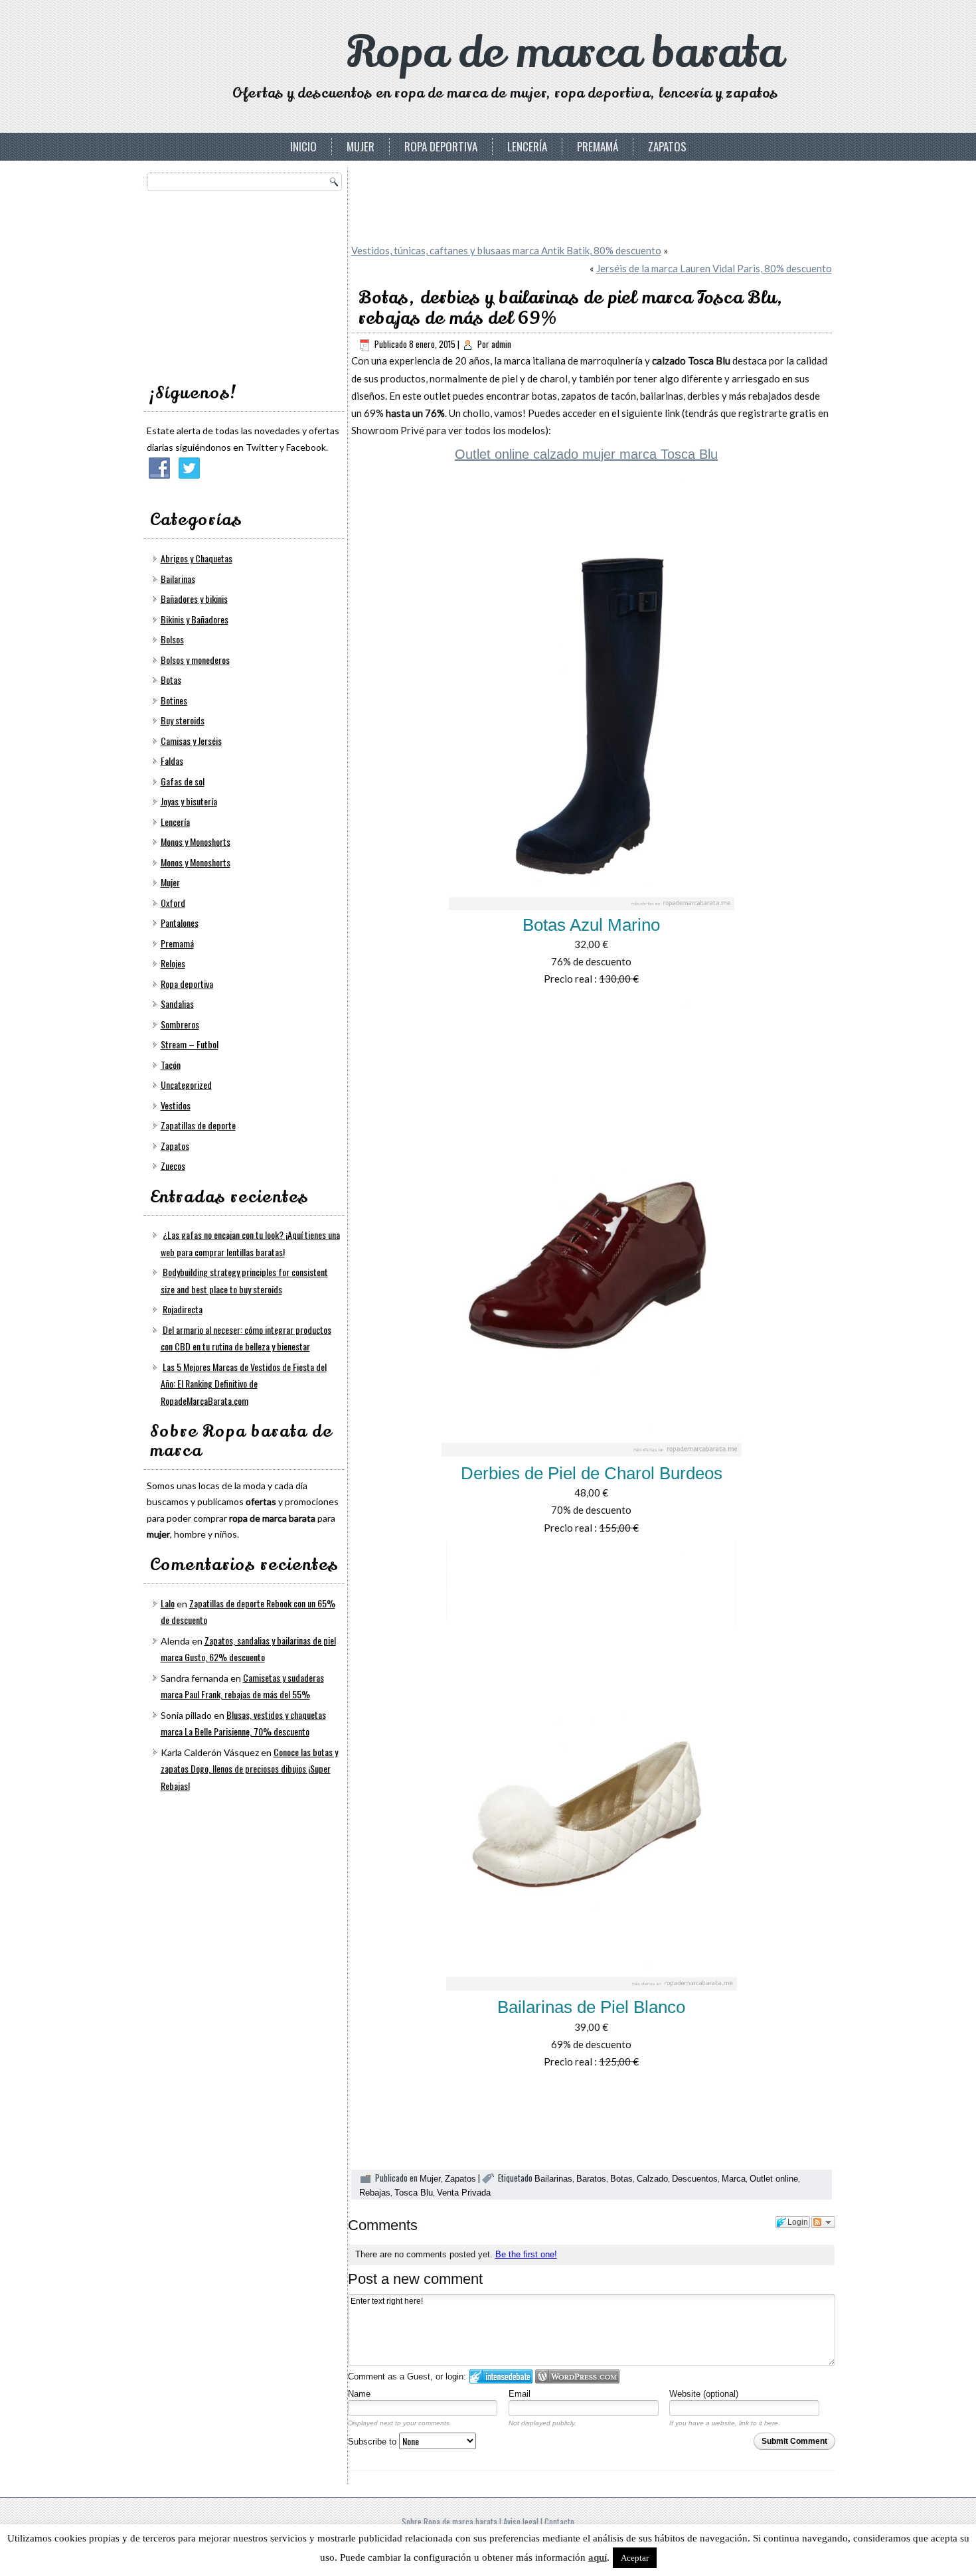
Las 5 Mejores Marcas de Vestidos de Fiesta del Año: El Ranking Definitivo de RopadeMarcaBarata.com (244, 1384)
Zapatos (667, 146)
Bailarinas (178, 579)
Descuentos (695, 2179)
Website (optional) (704, 2394)
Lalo (168, 1603)
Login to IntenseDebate (501, 2376)
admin (501, 344)
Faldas (172, 761)
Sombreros (180, 1024)
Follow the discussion (823, 2222)
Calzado (652, 2179)
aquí (598, 2557)
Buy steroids (183, 720)
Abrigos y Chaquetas (197, 558)
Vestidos (176, 1105)
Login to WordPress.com (577, 2376)
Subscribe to (373, 2442)
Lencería (527, 146)
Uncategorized (186, 1085)
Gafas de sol (183, 781)
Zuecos (173, 1166)
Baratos (591, 2179)
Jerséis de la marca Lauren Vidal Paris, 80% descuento (714, 268)
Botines (174, 700)
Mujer (361, 146)
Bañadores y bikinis (194, 599)
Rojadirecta (183, 1309)
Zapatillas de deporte (198, 1125)
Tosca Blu (414, 2193)
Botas (171, 680)
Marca (734, 2179)
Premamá (598, 146)
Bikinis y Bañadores (195, 619)
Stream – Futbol (190, 1044)
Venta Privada (464, 2193)
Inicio (303, 146)
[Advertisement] (246, 283)
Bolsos (172, 639)
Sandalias (177, 1004)
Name (359, 2394)
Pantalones (180, 923)
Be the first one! (526, 2254)
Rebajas (375, 2193)
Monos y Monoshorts (196, 842)
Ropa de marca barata (565, 53)
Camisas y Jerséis (191, 741)
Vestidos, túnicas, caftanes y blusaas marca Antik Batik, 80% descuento (506, 250)
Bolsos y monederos (195, 660)
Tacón (171, 1065)
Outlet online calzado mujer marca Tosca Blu (586, 454)
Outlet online (774, 2179)
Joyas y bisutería (189, 801)
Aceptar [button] (635, 2558)
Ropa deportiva (441, 146)
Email (520, 2394)
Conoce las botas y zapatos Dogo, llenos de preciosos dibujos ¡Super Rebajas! (249, 1769)
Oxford (173, 903)
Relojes (173, 963)
